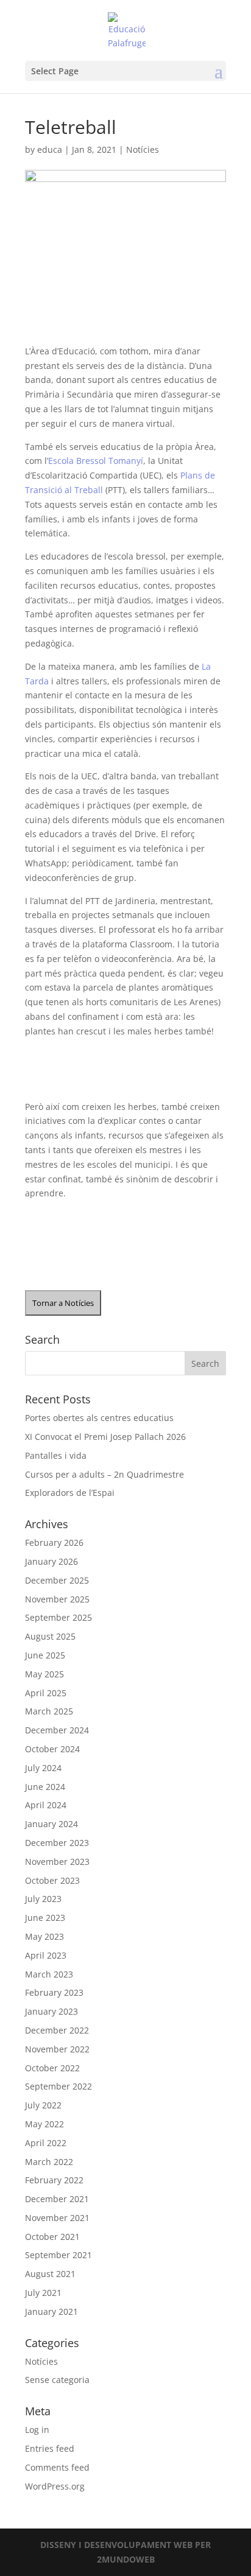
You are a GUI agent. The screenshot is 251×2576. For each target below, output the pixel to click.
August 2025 (50, 1636)
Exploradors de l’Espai (70, 1493)
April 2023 (46, 1955)
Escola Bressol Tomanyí (96, 461)
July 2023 (43, 1899)
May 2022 (44, 2124)
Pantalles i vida (56, 1455)
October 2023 (52, 1880)
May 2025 (44, 1674)
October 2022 (52, 2068)
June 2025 (45, 1655)
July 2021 (43, 2293)
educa (50, 149)
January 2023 (51, 2011)
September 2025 (58, 1617)
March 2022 (49, 2162)
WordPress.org (55, 2486)
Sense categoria (57, 2380)
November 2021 (57, 2218)
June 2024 (45, 1787)
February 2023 (54, 1992)
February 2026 (54, 1542)
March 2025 (49, 1711)
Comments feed (57, 2467)
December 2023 (57, 1843)
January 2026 (51, 1561)
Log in (37, 2430)
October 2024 (52, 1749)
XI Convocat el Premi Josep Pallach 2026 (105, 1437)
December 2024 (57, 1730)
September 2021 (58, 2255)
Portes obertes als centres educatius (99, 1418)
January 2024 (51, 1824)
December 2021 (57, 2199)
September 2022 (58, 2086)
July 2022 (43, 2105)
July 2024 (43, 1768)
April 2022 (46, 2143)
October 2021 (52, 2237)
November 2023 (57, 1862)
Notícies (143, 149)
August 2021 (50, 2274)
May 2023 (44, 1936)
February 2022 (54, 2180)
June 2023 (45, 1918)
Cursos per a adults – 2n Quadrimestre (104, 1474)
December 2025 (57, 1580)
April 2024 (46, 1805)
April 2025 (46, 1693)
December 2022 (57, 2030)
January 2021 (51, 2311)
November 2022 (57, 2049)
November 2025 (57, 1599)
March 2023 (49, 1974)
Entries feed (50, 2448)
